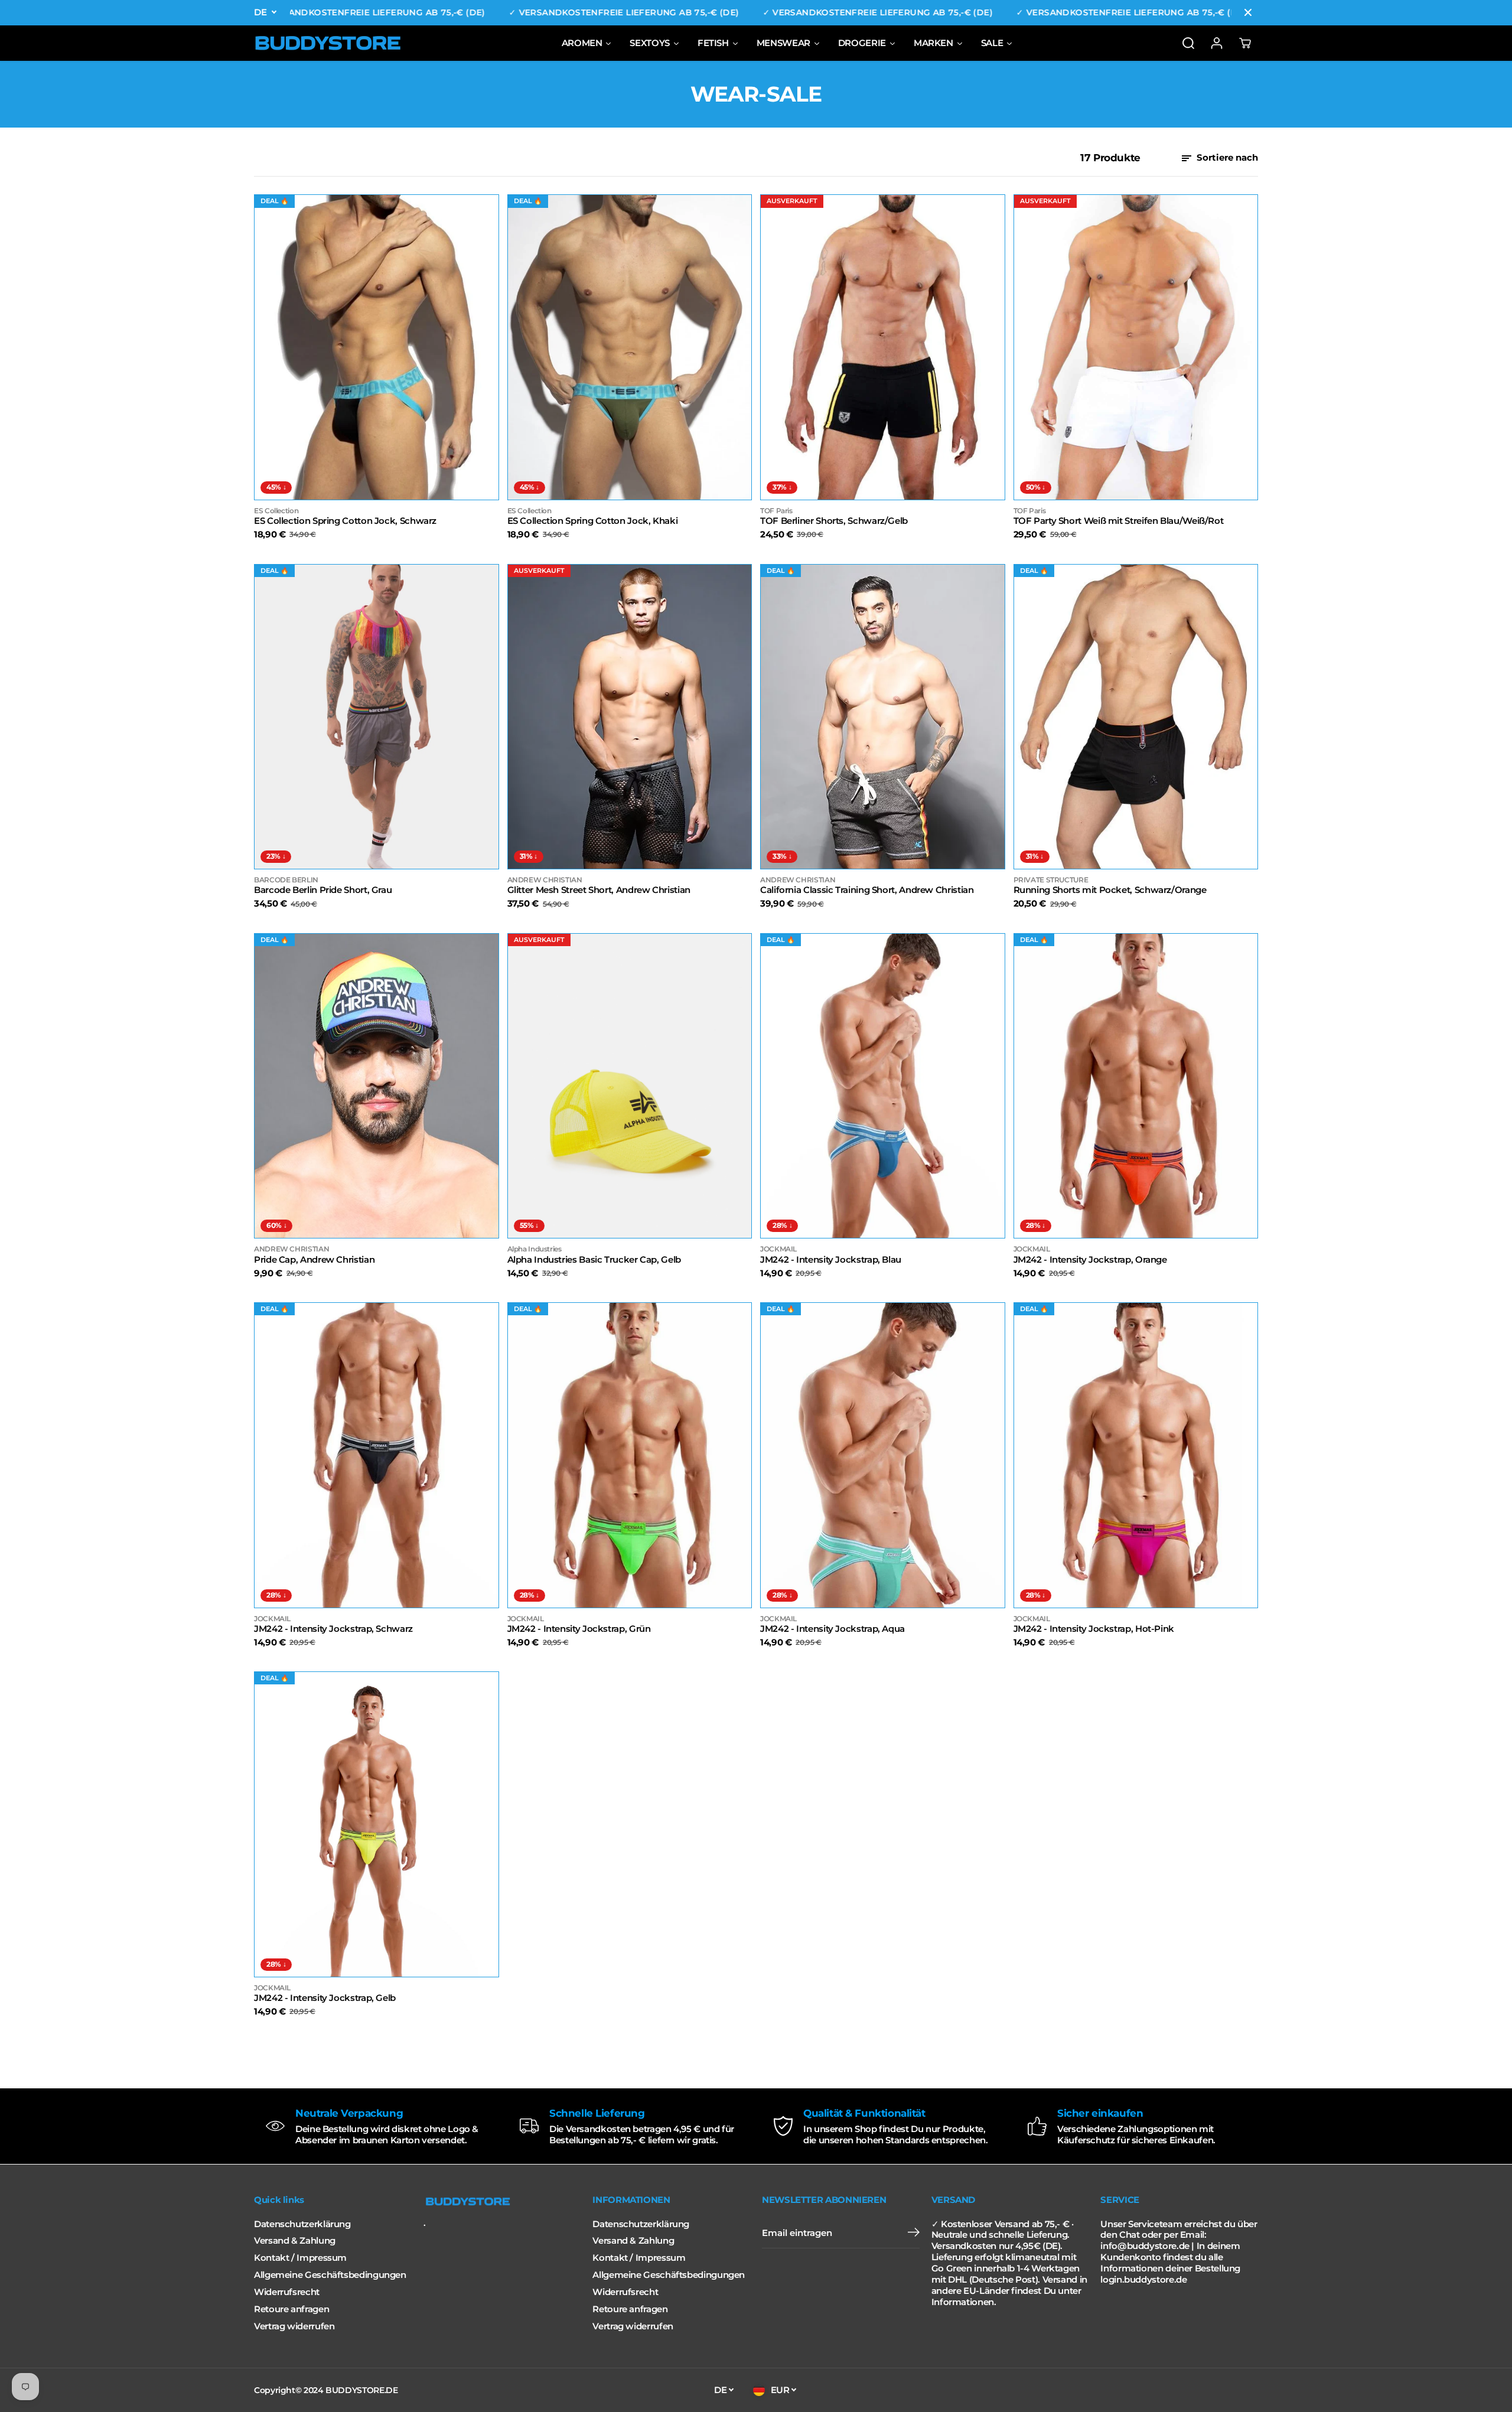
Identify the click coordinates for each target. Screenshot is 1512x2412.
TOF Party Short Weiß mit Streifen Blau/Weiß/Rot (1119, 521)
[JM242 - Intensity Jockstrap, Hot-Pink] (1136, 1455)
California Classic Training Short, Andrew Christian (867, 890)
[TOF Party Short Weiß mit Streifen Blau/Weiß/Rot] (1136, 347)
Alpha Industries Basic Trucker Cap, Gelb (594, 1260)
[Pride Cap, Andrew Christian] (377, 1086)
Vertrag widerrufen (294, 2326)
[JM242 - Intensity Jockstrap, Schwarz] (377, 1455)
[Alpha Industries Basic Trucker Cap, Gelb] (630, 1086)
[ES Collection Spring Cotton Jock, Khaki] (630, 347)
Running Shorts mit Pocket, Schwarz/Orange (1110, 890)
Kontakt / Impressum (300, 2258)
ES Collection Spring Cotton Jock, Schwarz (345, 521)
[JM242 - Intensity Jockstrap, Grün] (630, 1455)
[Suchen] (1188, 43)
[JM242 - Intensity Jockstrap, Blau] (883, 1086)
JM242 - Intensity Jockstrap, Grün (579, 1629)
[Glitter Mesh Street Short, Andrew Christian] (630, 717)
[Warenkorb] (1245, 43)
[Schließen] (1248, 12)
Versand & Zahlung (295, 2241)
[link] (502, 2202)
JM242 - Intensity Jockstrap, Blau (831, 1260)
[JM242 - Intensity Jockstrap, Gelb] (377, 1824)
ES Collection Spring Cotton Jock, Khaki (593, 521)
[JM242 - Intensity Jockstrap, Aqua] (883, 1455)
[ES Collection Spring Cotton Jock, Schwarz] (377, 347)
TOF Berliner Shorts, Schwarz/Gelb (834, 521)
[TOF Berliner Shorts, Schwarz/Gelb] (883, 347)
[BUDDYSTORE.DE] (328, 43)
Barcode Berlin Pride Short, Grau (323, 890)
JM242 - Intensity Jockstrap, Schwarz (333, 1629)
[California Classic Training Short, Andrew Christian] (883, 717)
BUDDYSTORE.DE (361, 2390)
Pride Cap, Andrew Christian (314, 1260)
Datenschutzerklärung (302, 2224)
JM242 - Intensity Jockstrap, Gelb (325, 1998)
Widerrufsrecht (287, 2292)
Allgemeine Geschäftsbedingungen (330, 2275)
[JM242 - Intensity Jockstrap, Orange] (1136, 1086)
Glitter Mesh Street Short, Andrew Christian (599, 890)
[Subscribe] (914, 2234)
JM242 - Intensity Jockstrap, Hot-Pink (1094, 1629)
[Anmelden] (1217, 43)
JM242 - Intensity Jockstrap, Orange (1090, 1260)
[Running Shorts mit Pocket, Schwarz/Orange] (1136, 717)
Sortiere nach (1226, 158)
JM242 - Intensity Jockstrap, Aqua (832, 1629)
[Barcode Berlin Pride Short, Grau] (377, 717)
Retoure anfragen (291, 2309)
